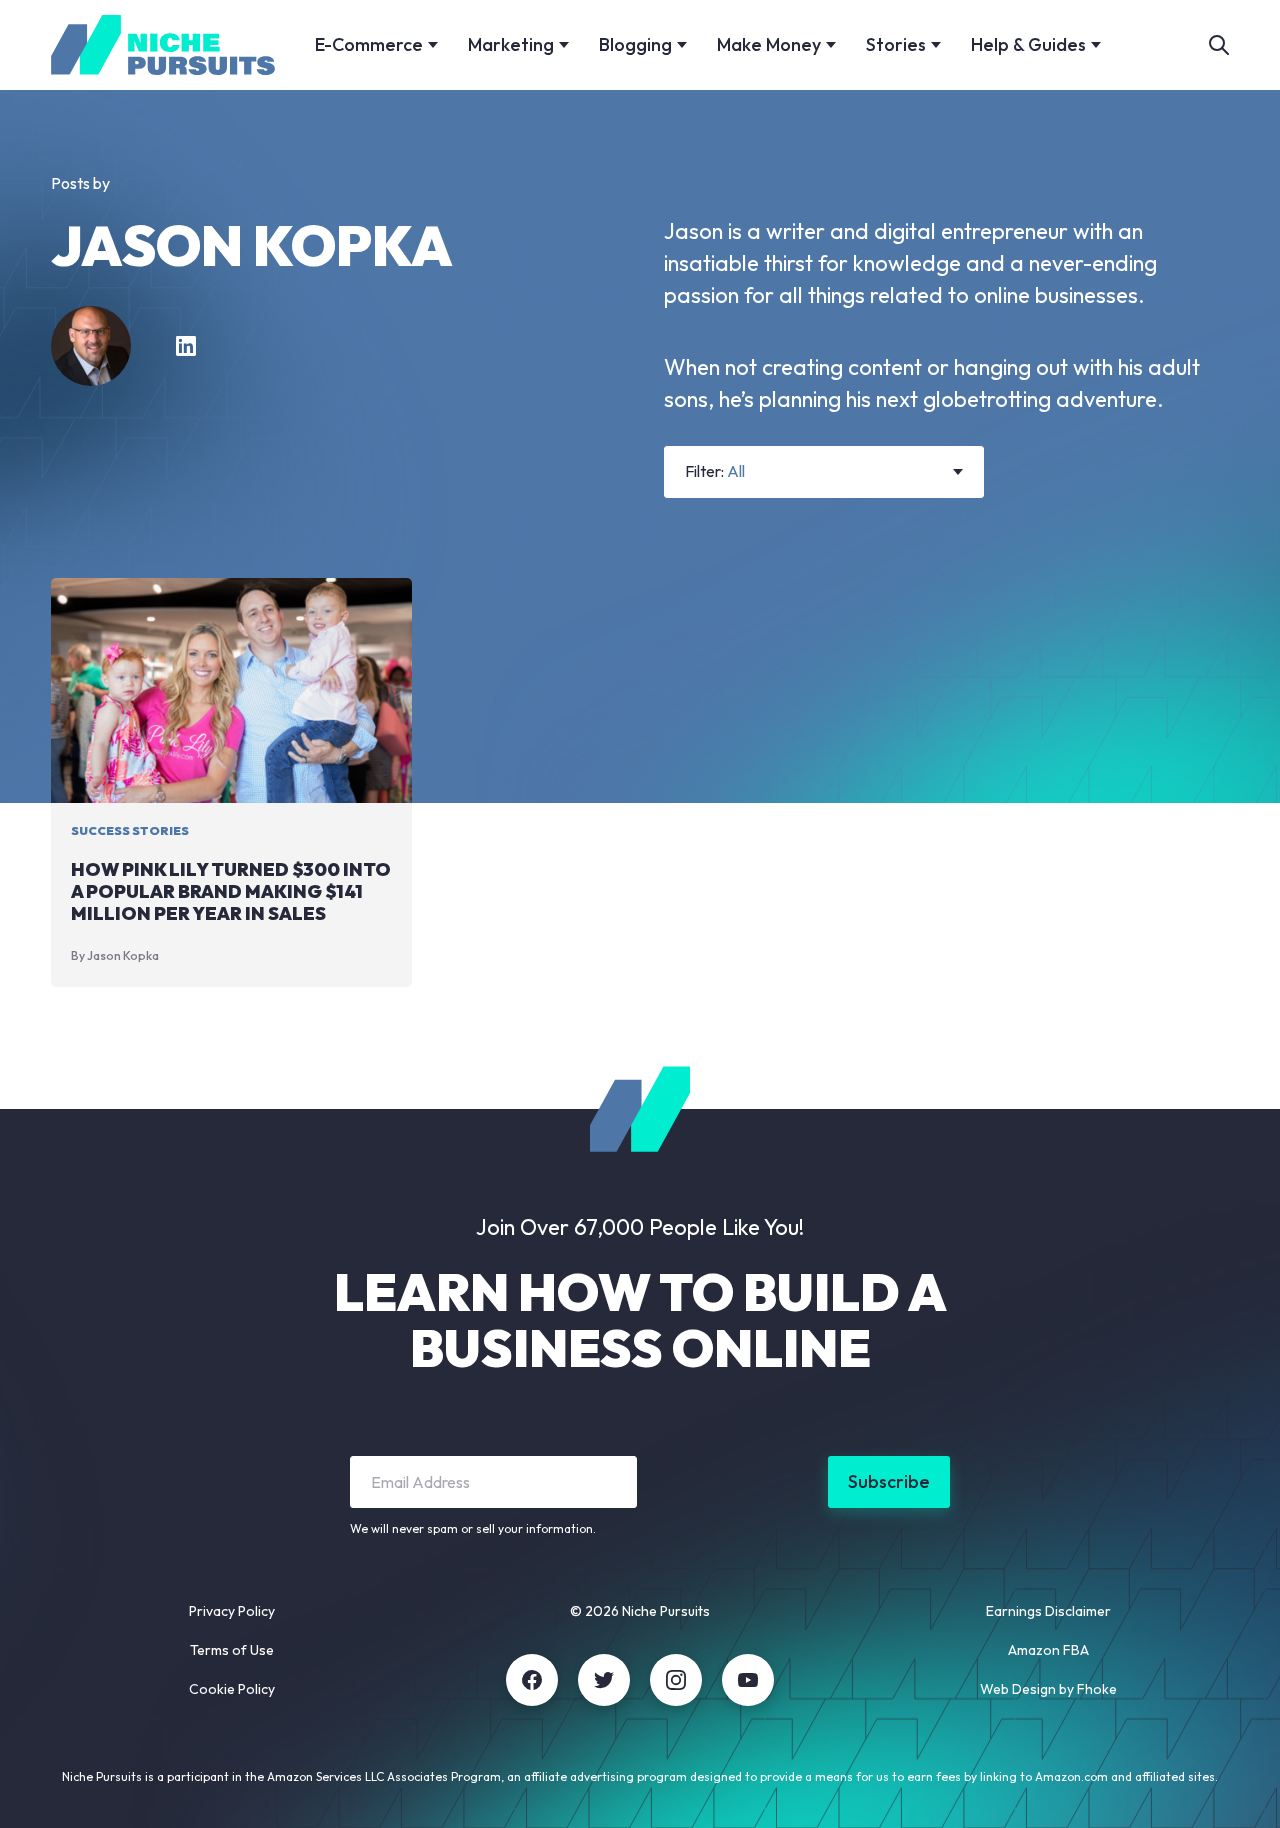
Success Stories (130, 830)
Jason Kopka (123, 955)
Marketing (511, 44)
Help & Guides (1028, 44)
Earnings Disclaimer (1048, 1611)
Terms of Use (232, 1650)
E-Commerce (369, 44)
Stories (896, 44)
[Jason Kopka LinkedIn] (186, 346)
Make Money (769, 44)
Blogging (635, 44)
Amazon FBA (1048, 1650)
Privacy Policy (232, 1611)
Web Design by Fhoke (1048, 1689)
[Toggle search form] (1219, 45)
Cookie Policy (232, 1689)
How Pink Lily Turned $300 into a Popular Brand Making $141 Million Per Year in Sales (231, 891)
